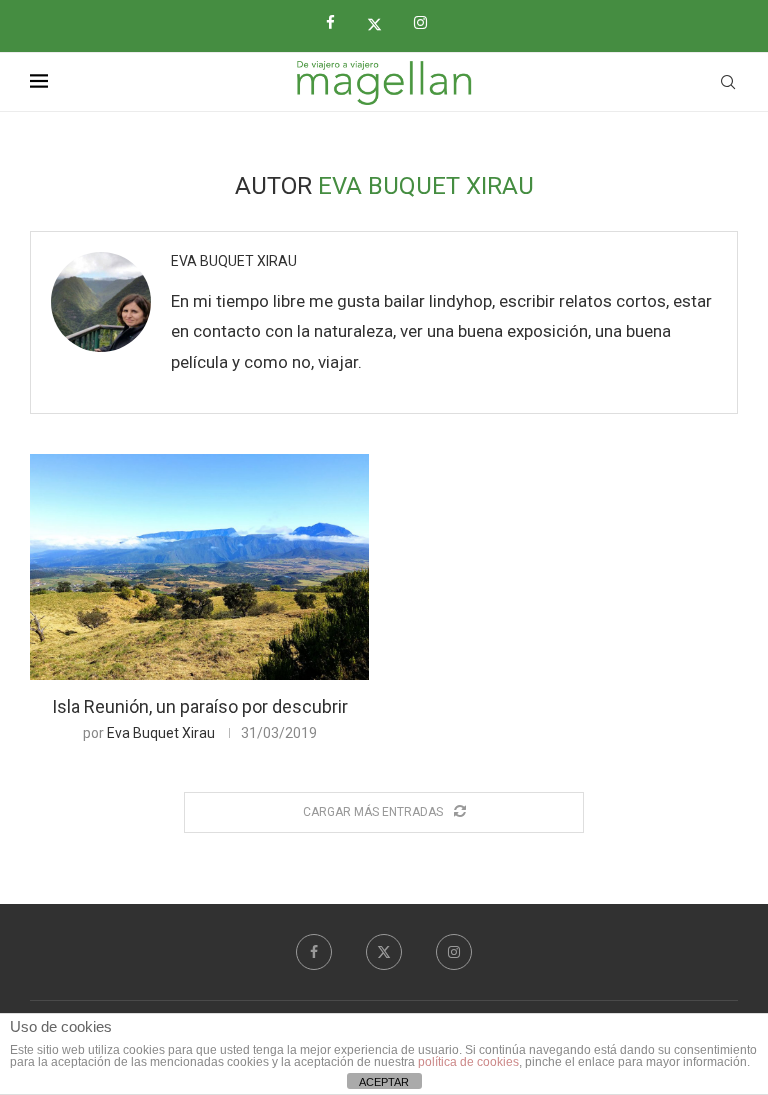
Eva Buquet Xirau (234, 261)
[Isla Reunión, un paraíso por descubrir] (199, 567)
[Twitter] (382, 24)
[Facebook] (338, 23)
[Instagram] (428, 23)
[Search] (728, 82)
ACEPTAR (384, 1082)
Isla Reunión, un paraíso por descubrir (200, 706)
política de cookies (468, 1062)
